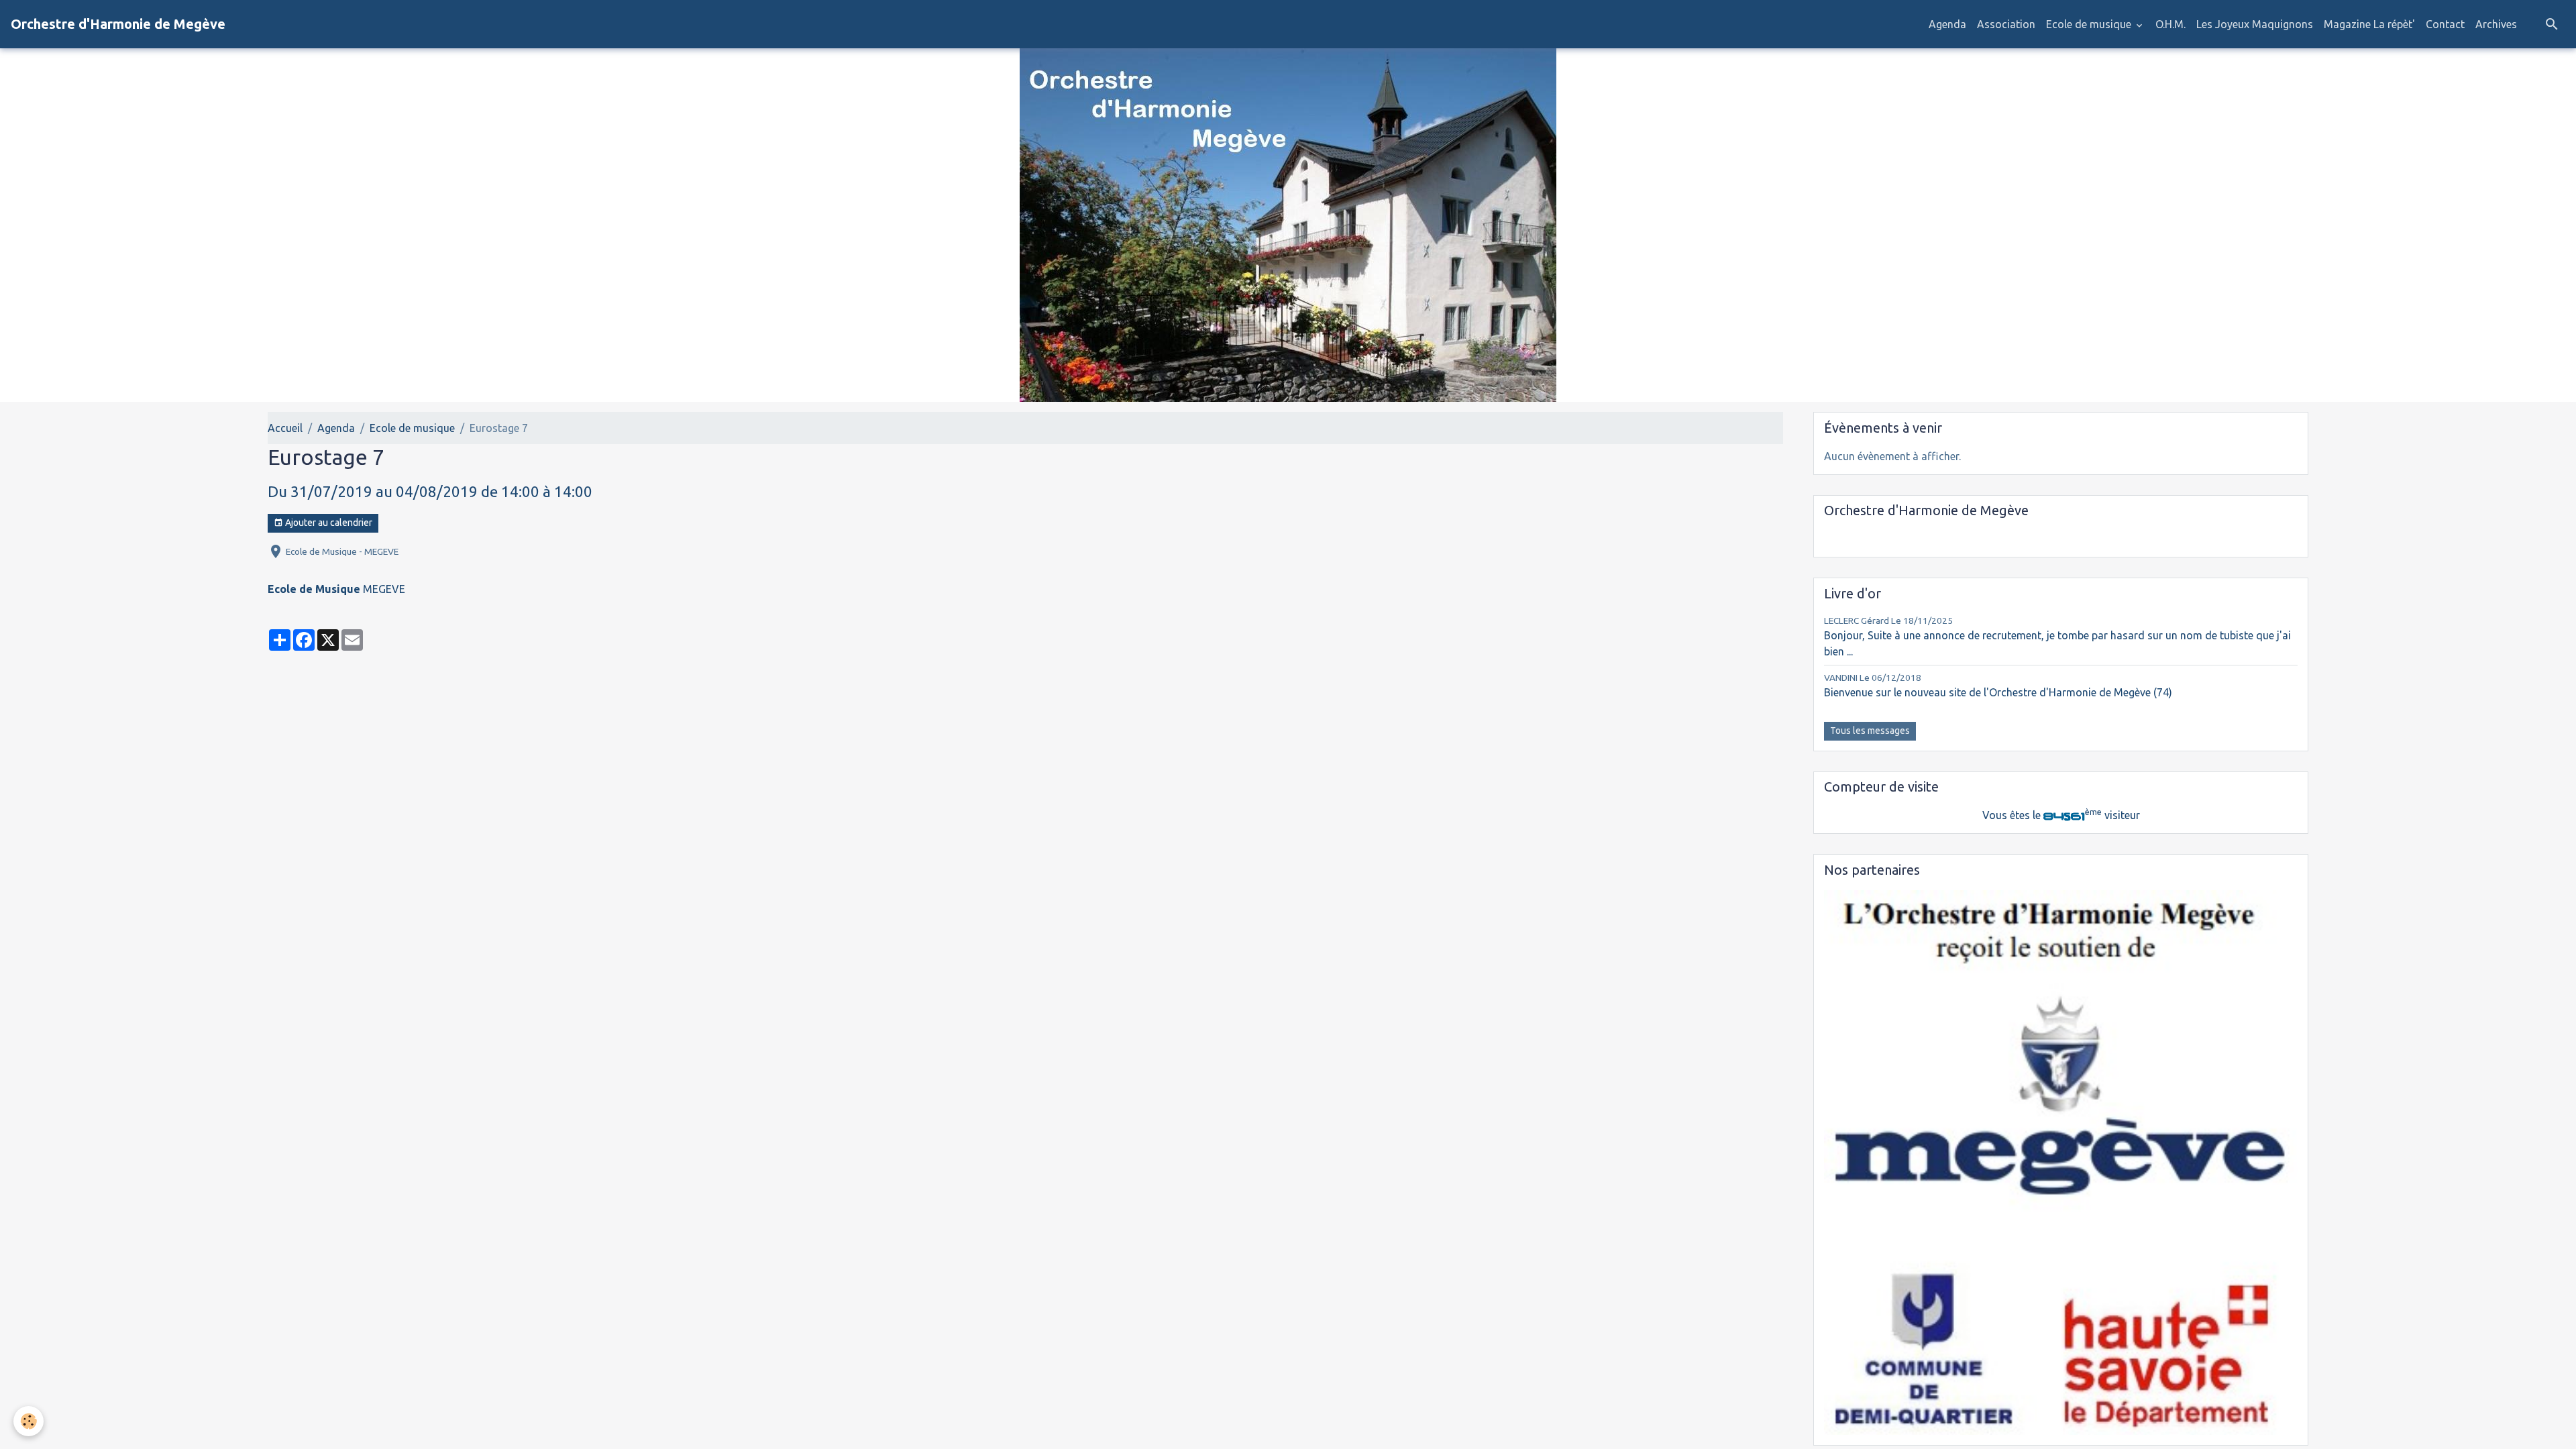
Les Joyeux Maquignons (2255, 24)
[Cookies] (29, 1421)
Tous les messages (1870, 731)
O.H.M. (2170, 24)
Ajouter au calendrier (328, 523)
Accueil (285, 428)
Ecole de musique (2090, 24)
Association (2006, 24)
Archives (2496, 24)
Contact (2445, 24)
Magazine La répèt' (2369, 24)
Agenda (1947, 24)
